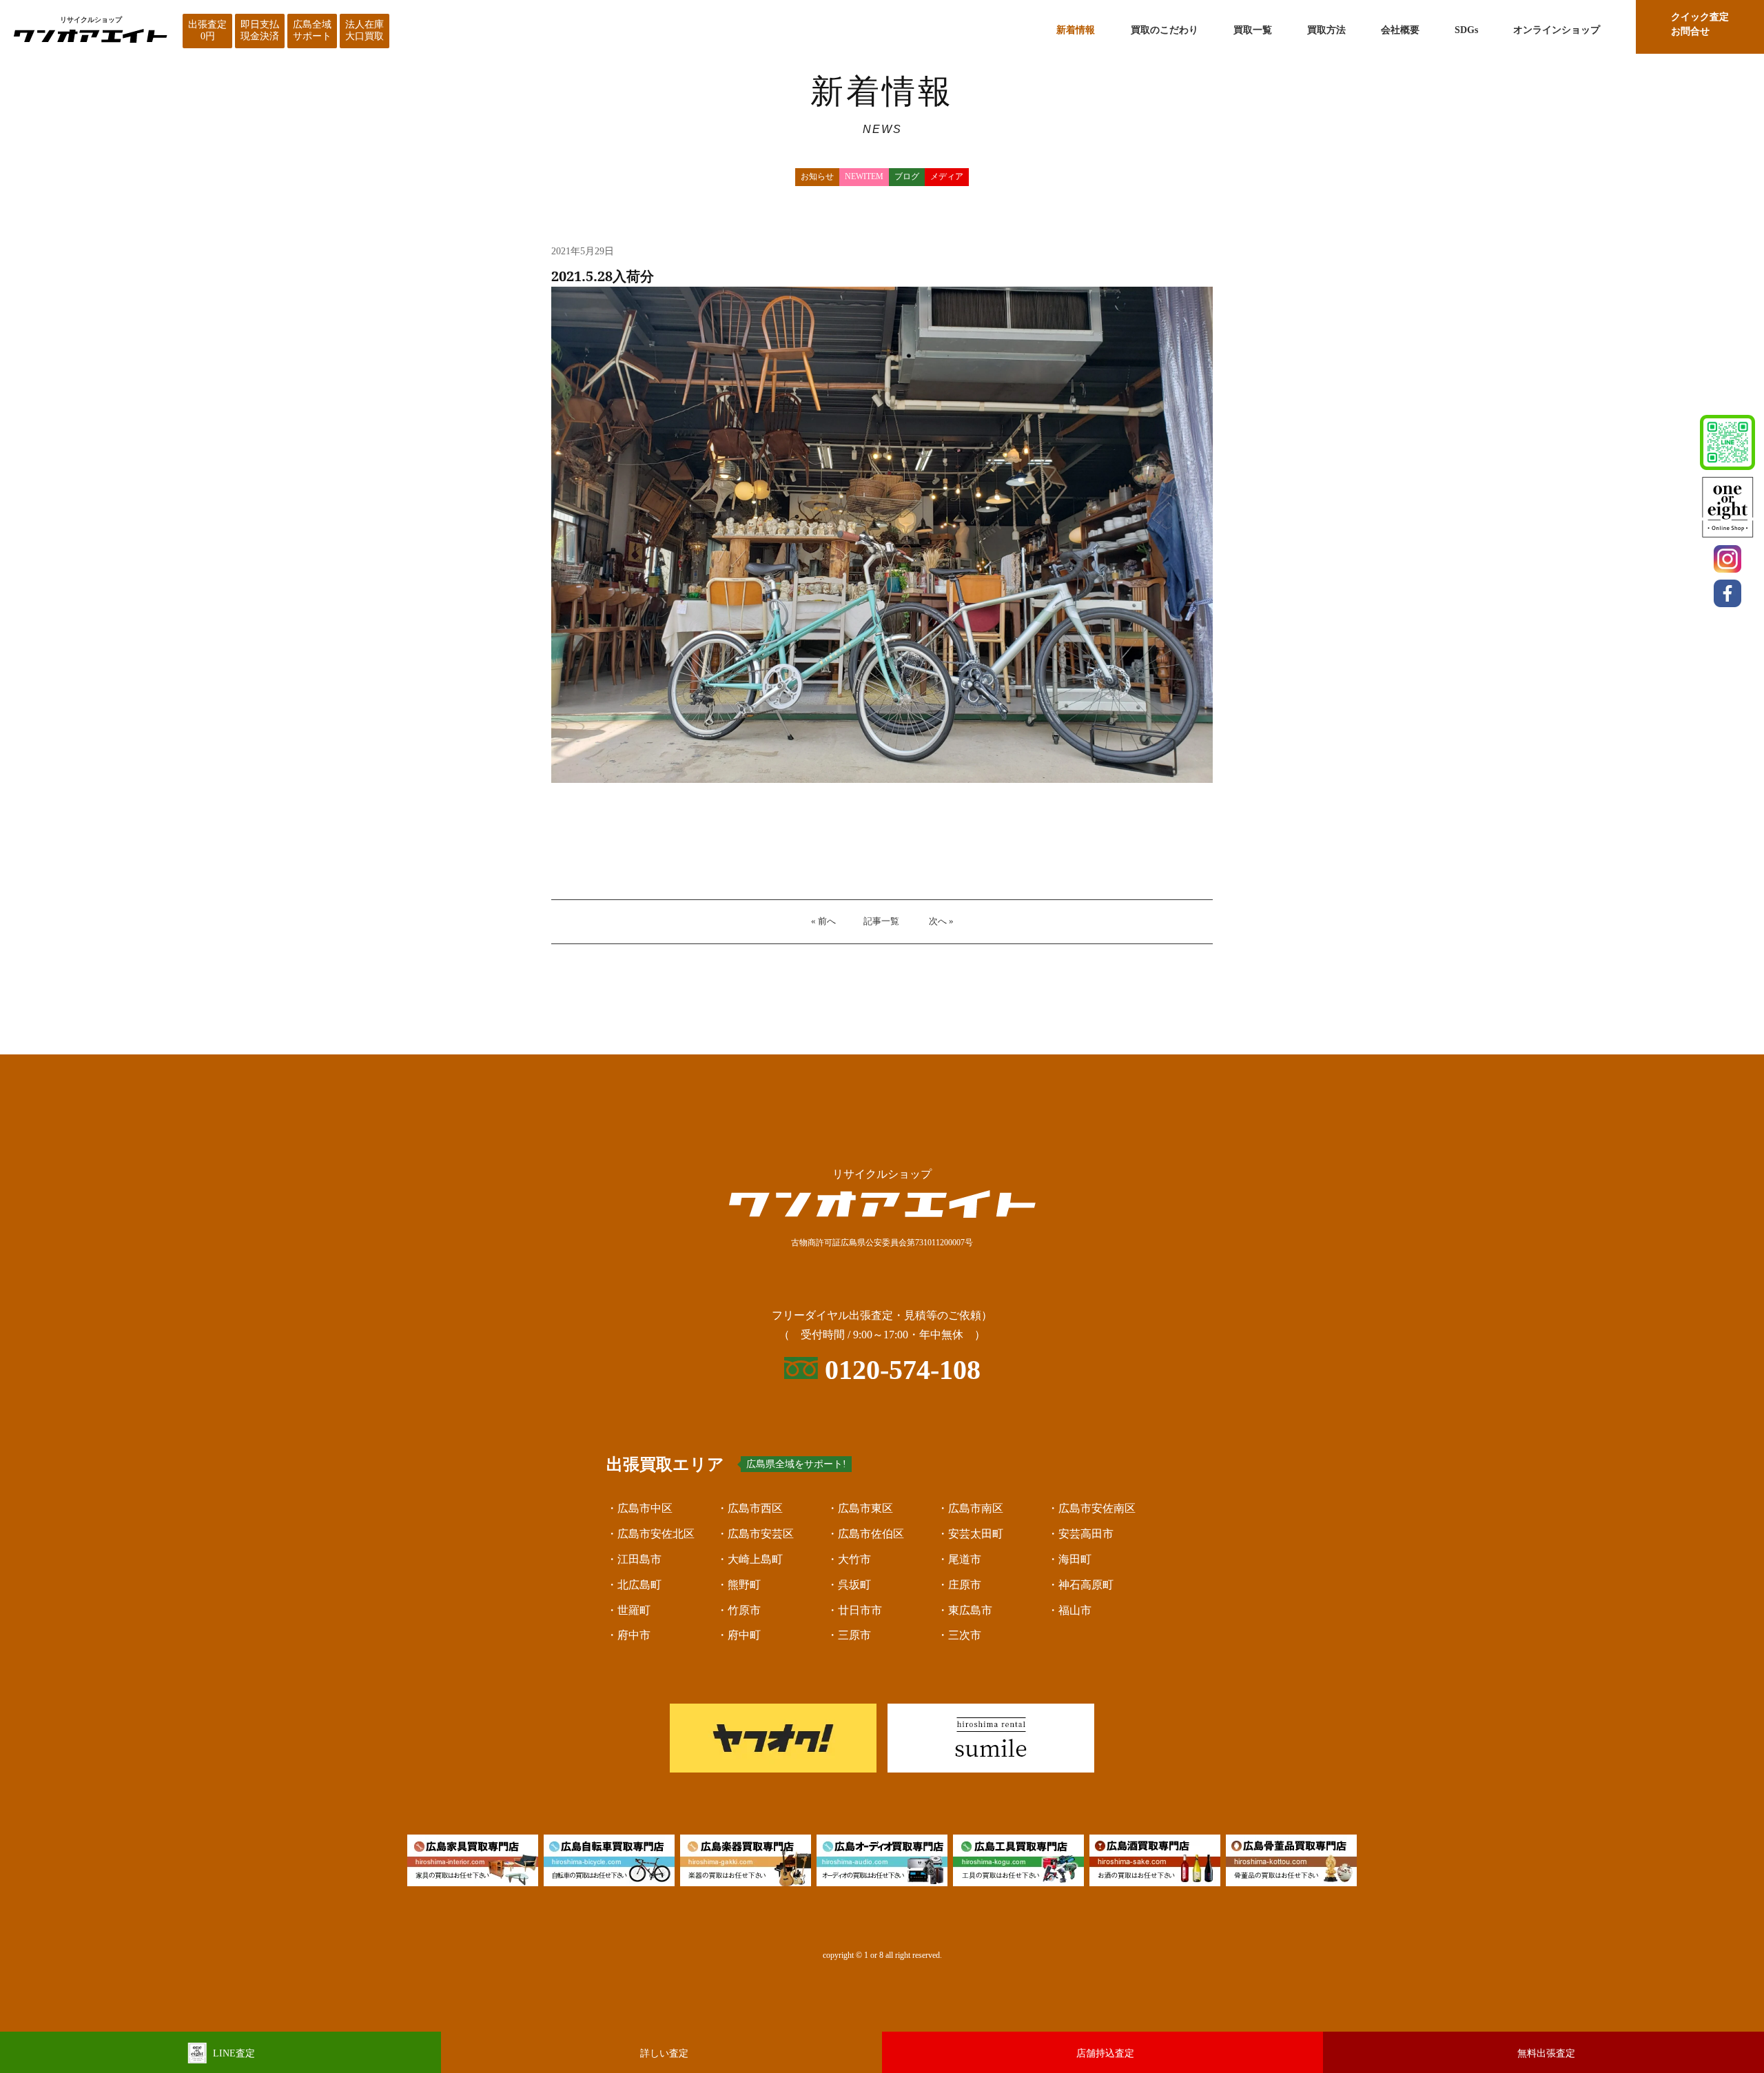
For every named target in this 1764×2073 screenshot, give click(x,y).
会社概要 (1400, 30)
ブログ (907, 176)
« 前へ (823, 921)
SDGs (1466, 30)
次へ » (941, 921)
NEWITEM (864, 176)
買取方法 (1326, 30)
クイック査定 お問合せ (1700, 24)
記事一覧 (881, 921)
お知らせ (817, 176)
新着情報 (1076, 30)
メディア (947, 176)
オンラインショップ (1557, 30)
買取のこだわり (1165, 30)
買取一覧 (1253, 30)
